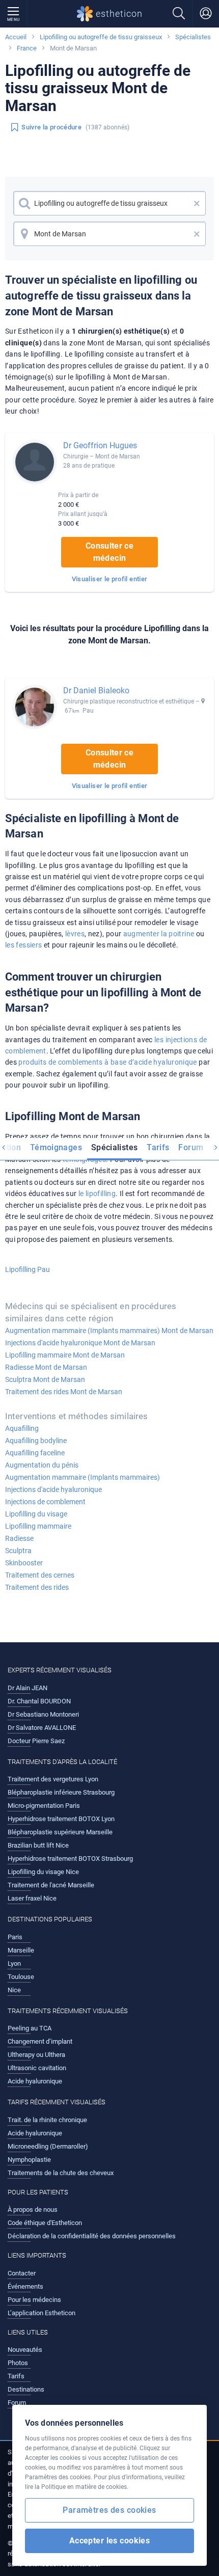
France (27, 48)
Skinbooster (24, 1563)
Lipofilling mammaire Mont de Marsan (65, 1355)
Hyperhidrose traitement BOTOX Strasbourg (70, 1859)
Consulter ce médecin (109, 552)
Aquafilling (22, 1428)
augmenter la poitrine (159, 934)
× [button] (197, 203)
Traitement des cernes (40, 1575)
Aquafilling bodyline (36, 1441)
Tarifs (158, 1147)
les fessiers (24, 945)
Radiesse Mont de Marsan (46, 1367)
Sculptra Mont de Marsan (45, 1379)
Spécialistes (193, 37)
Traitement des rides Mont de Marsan (64, 1392)
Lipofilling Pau (28, 1269)
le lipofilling (97, 1194)
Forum (191, 1147)
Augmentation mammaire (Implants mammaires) (83, 1477)
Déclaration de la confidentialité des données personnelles (92, 2236)
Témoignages (56, 1147)
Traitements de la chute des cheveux (61, 2173)
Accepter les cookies (110, 2541)
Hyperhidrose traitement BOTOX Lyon (61, 1819)
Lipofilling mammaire (38, 1526)
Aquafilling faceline (35, 1453)
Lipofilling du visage (36, 1514)
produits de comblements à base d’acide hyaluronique (107, 1062)
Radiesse (19, 1538)
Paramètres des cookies (109, 2510)
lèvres (75, 934)
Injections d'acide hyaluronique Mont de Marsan (80, 1343)
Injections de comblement (45, 1502)
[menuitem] (56, 1149)
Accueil (16, 37)
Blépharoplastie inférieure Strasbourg (61, 1792)
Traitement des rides (37, 1587)
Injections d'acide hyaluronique (53, 1489)
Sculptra (18, 1551)
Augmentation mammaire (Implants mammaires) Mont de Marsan (109, 1331)
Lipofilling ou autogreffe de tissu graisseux (101, 37)
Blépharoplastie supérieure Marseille (60, 1832)
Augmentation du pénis (42, 1465)
